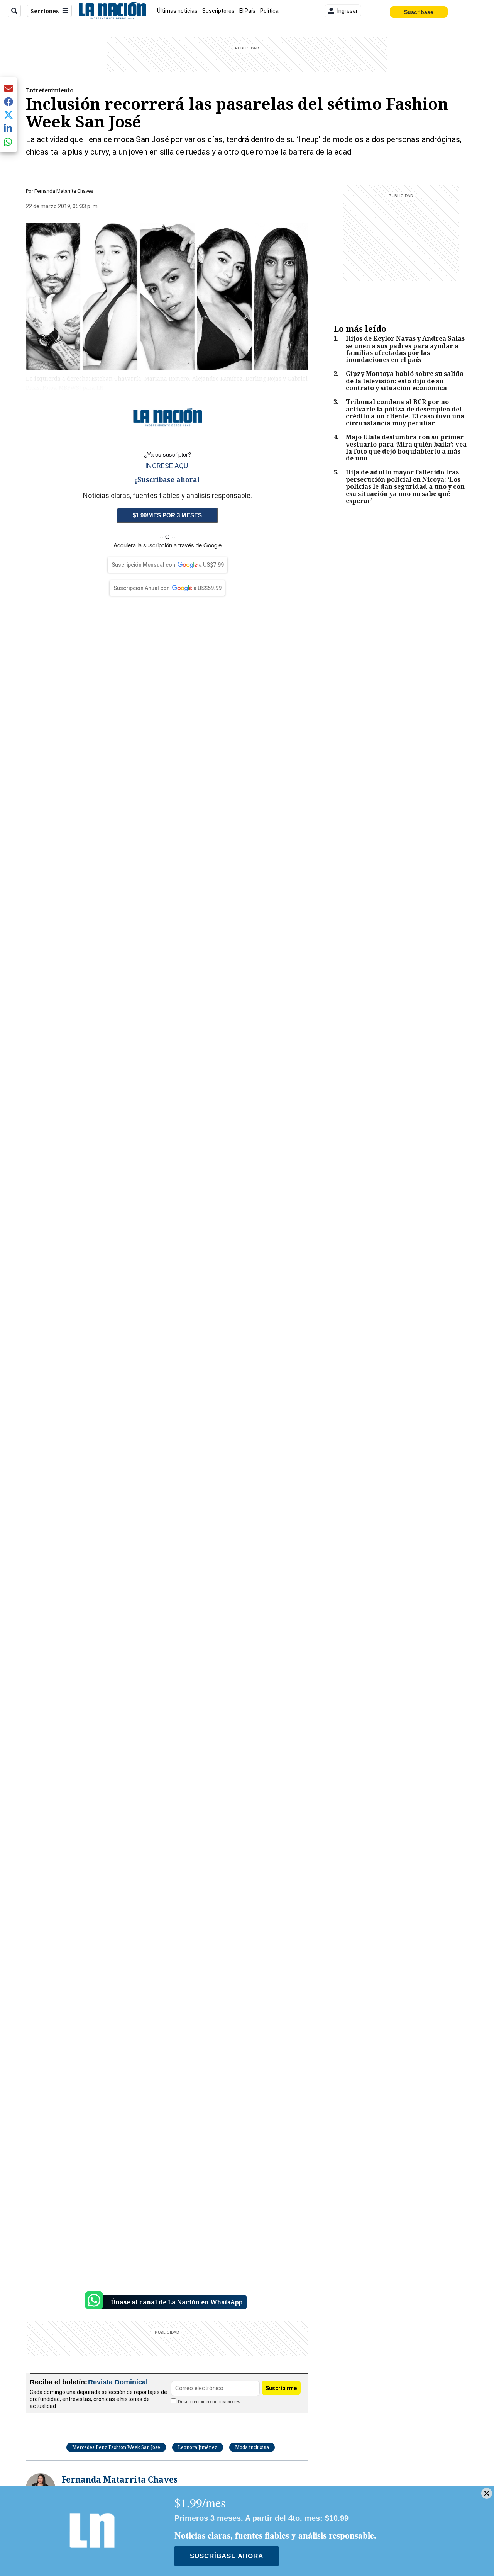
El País (247, 11)
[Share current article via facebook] (8, 101)
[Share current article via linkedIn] (8, 128)
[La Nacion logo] (112, 11)
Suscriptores (218, 11)
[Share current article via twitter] (8, 115)
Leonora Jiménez (198, 2447)
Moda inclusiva (252, 2447)
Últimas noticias (177, 11)
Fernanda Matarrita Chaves (64, 191)
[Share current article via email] (8, 88)
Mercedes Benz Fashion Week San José (116, 2447)
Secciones (45, 11)
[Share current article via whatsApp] (8, 142)
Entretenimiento (50, 90)
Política (269, 11)
